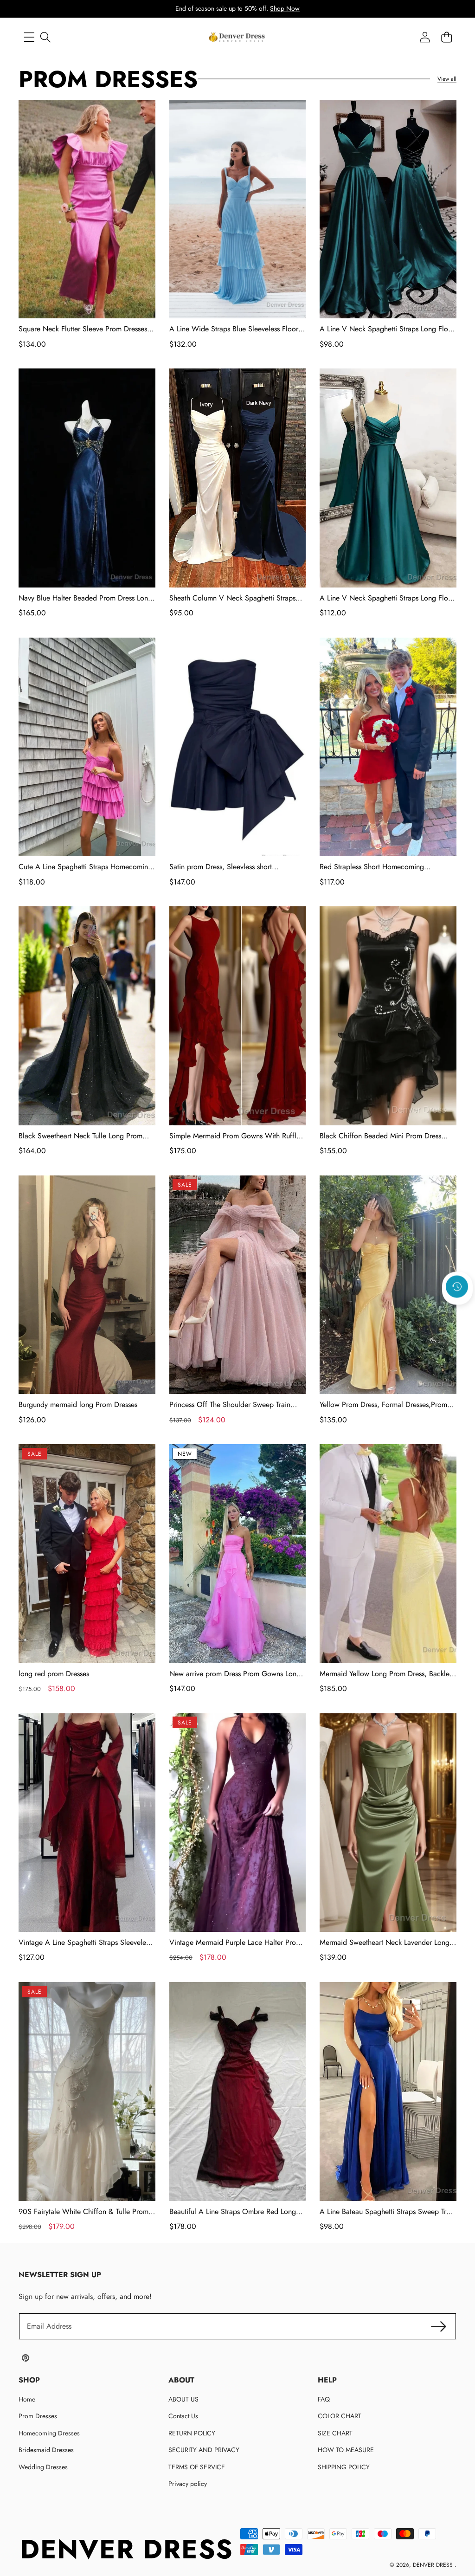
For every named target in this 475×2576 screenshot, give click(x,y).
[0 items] (446, 37)
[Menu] (29, 37)
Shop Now (285, 8)
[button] (457, 1311)
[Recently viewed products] (457, 1286)
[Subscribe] (439, 2326)
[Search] (45, 37)
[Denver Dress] (237, 37)
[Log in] (425, 37)
